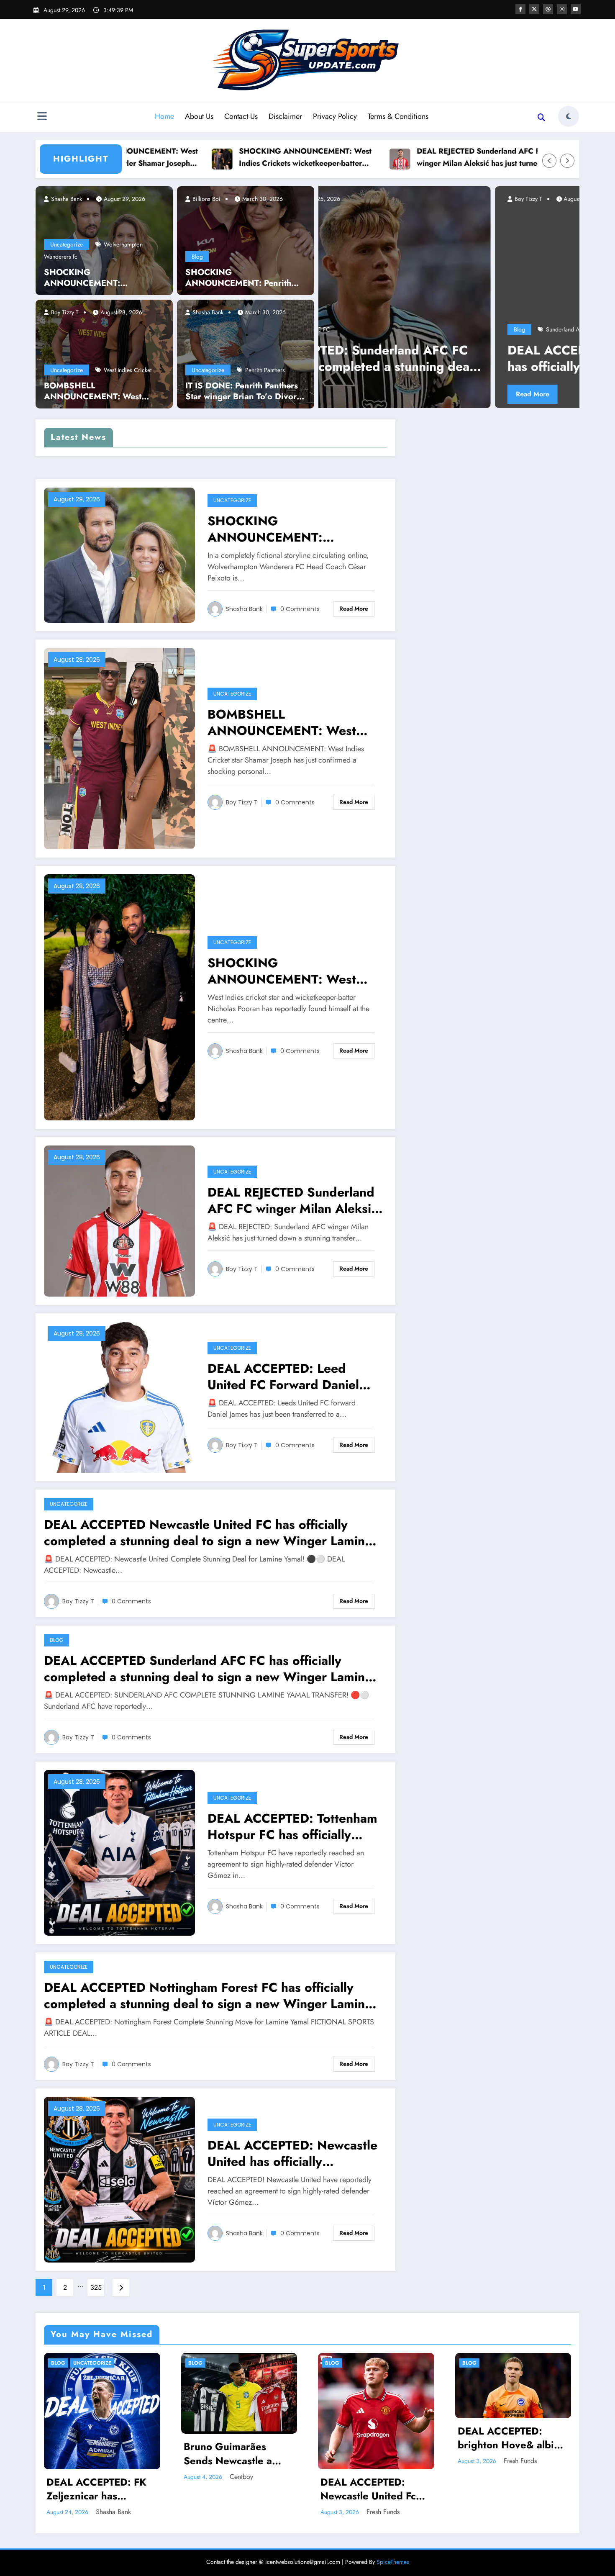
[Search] (541, 118)
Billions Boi (206, 199)
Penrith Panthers (265, 370)
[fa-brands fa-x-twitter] (534, 9)
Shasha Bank (66, 199)
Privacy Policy (335, 116)
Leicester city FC (424, 329)
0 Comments (300, 609)
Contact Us (241, 116)
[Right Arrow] (567, 161)
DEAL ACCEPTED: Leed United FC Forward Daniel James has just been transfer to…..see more (290, 1377)
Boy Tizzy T (64, 312)
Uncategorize (67, 244)
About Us (199, 116)
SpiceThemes (393, 2562)
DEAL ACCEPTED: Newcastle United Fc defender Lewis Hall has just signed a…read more (375, 2489)
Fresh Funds (383, 2512)
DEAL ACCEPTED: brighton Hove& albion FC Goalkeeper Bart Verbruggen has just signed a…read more (512, 2438)
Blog (197, 257)
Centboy (241, 2477)
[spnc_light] (569, 116)
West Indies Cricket (128, 370)
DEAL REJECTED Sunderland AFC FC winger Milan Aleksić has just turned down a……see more (388, 158)
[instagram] (562, 9)
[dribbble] (548, 9)
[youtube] (576, 9)
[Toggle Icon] (42, 117)
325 (96, 2287)
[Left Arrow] (549, 161)
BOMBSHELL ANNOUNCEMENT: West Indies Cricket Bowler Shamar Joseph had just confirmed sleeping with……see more (101, 391)
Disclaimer (285, 116)
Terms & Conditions (398, 116)
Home (164, 116)
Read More (390, 394)
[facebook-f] (520, 9)
